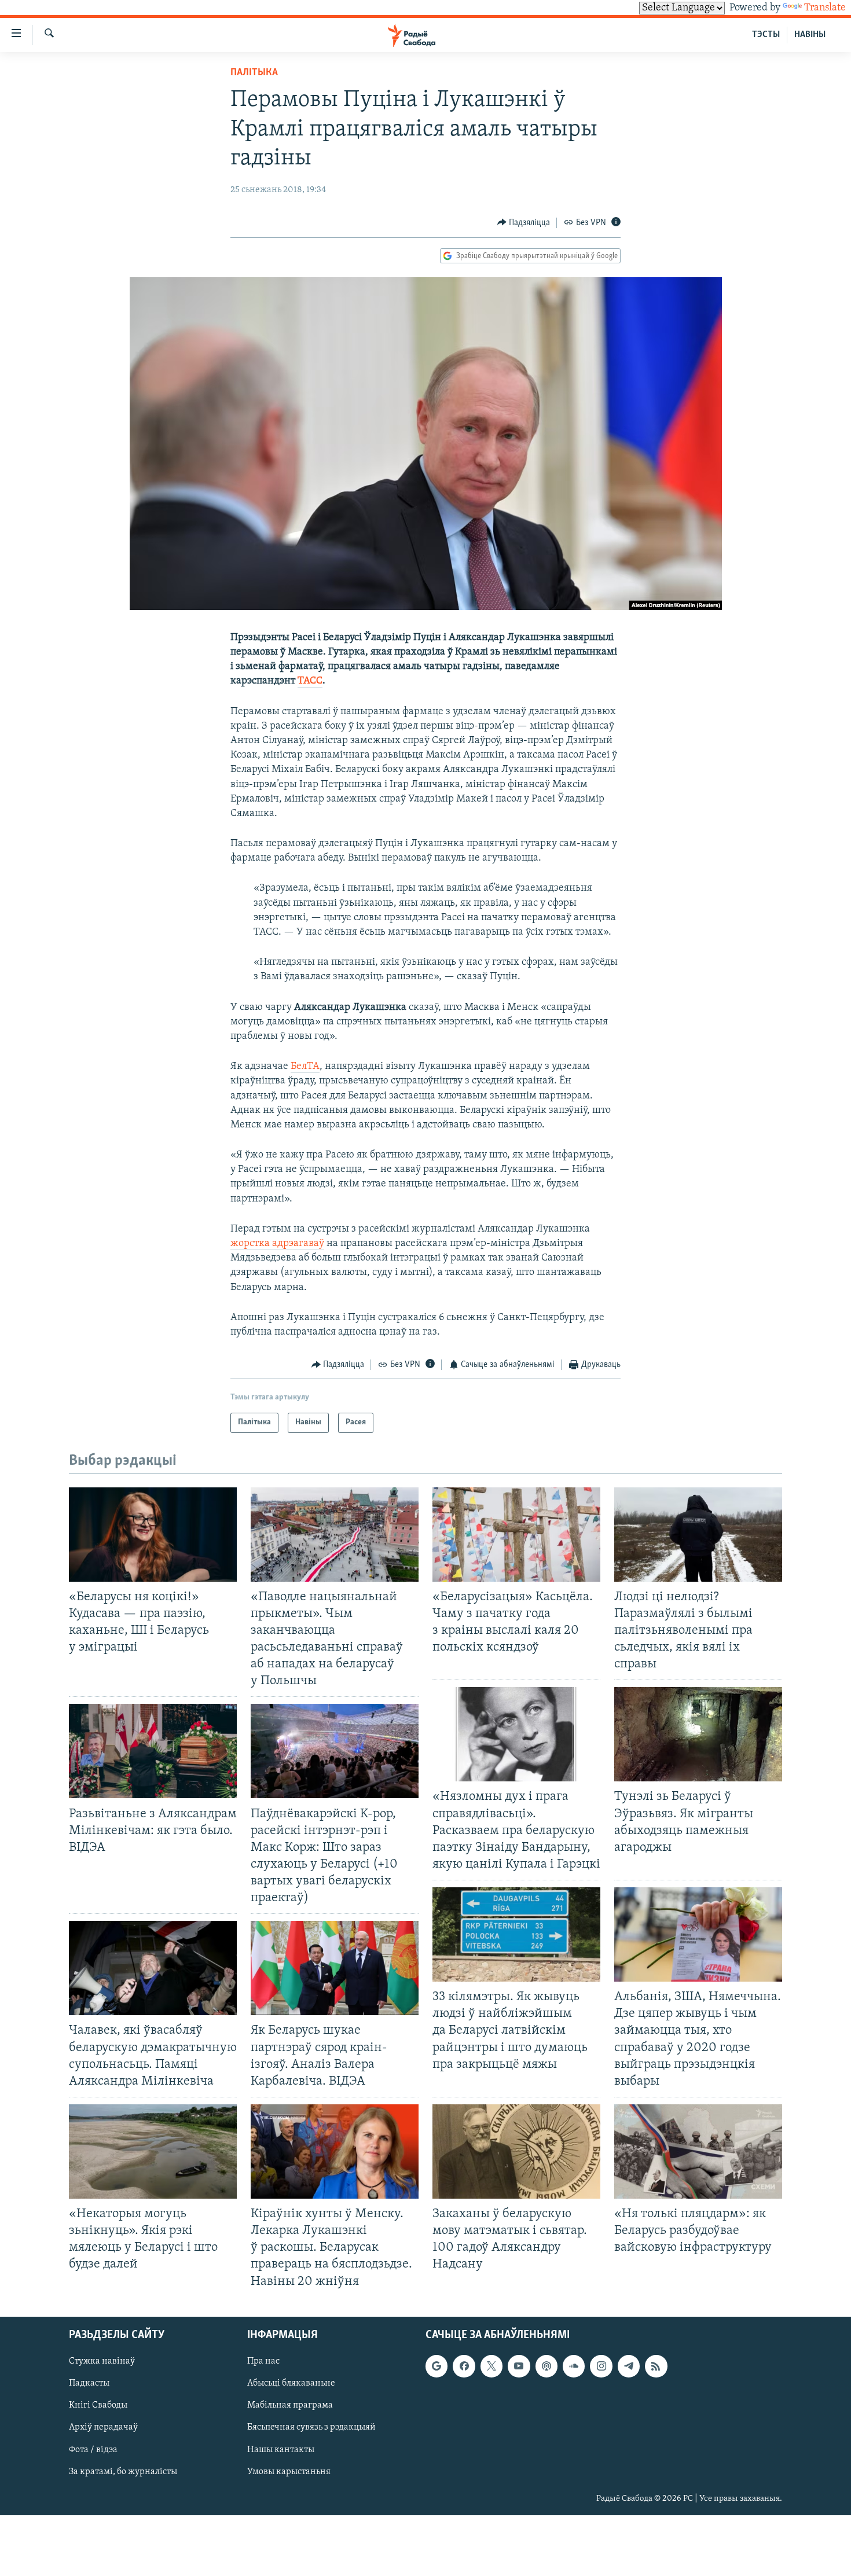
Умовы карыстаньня (289, 2471)
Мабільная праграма (290, 2405)
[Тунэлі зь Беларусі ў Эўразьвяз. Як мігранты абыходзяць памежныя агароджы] (698, 1734)
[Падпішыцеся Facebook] (464, 2366)
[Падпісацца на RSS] (656, 2366)
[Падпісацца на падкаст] (546, 2366)
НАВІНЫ (810, 35)
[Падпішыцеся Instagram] (601, 2366)
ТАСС (310, 681)
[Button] (524, 223)
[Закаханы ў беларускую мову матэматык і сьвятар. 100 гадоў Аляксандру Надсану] (516, 2151)
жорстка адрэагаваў (277, 1244)
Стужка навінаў (102, 2361)
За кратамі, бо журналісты (123, 2471)
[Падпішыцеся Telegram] (629, 2366)
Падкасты (89, 2383)
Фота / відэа (93, 2449)
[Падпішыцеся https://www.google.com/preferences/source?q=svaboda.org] (436, 2366)
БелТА (305, 1067)
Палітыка (254, 73)
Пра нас (263, 2361)
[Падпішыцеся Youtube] (519, 2366)
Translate (825, 8)
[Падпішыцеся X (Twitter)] (491, 2366)
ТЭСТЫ (766, 35)
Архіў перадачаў (103, 2427)
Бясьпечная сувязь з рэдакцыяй (311, 2427)
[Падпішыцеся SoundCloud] (574, 2366)
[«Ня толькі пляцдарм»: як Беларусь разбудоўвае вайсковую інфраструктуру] (698, 2151)
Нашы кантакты (281, 2449)
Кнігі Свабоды (98, 2405)
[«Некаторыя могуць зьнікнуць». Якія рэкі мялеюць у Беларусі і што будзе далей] (153, 2151)
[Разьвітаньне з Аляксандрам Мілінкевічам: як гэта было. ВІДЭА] (153, 1751)
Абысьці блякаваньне (291, 2383)
